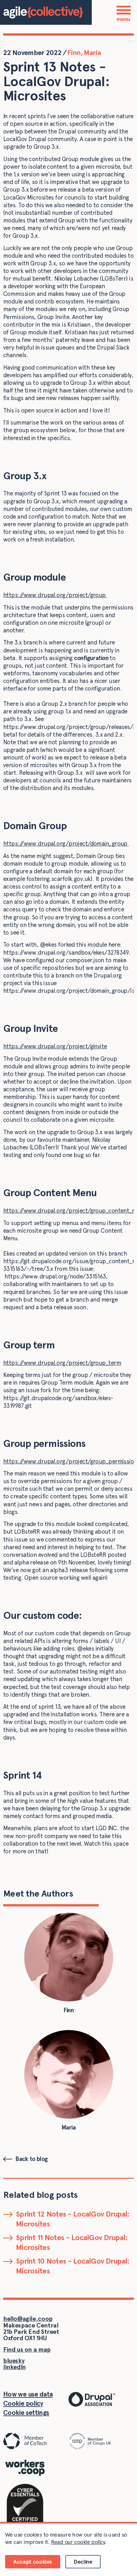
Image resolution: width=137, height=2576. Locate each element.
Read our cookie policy (78, 2542)
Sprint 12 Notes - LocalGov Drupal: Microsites (73, 2219)
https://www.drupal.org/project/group (55, 595)
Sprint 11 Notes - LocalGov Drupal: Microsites (72, 2242)
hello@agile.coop (28, 2319)
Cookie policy (23, 2403)
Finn (74, 52)
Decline (83, 2562)
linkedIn (14, 2367)
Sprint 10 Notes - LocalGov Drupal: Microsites (73, 2266)
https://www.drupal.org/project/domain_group (66, 844)
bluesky (14, 2361)
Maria (92, 52)
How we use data (28, 2394)
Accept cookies (33, 2562)
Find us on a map (27, 2350)
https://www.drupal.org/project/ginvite (55, 1046)
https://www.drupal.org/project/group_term (62, 1363)
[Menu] (124, 10)
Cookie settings (26, 2412)
